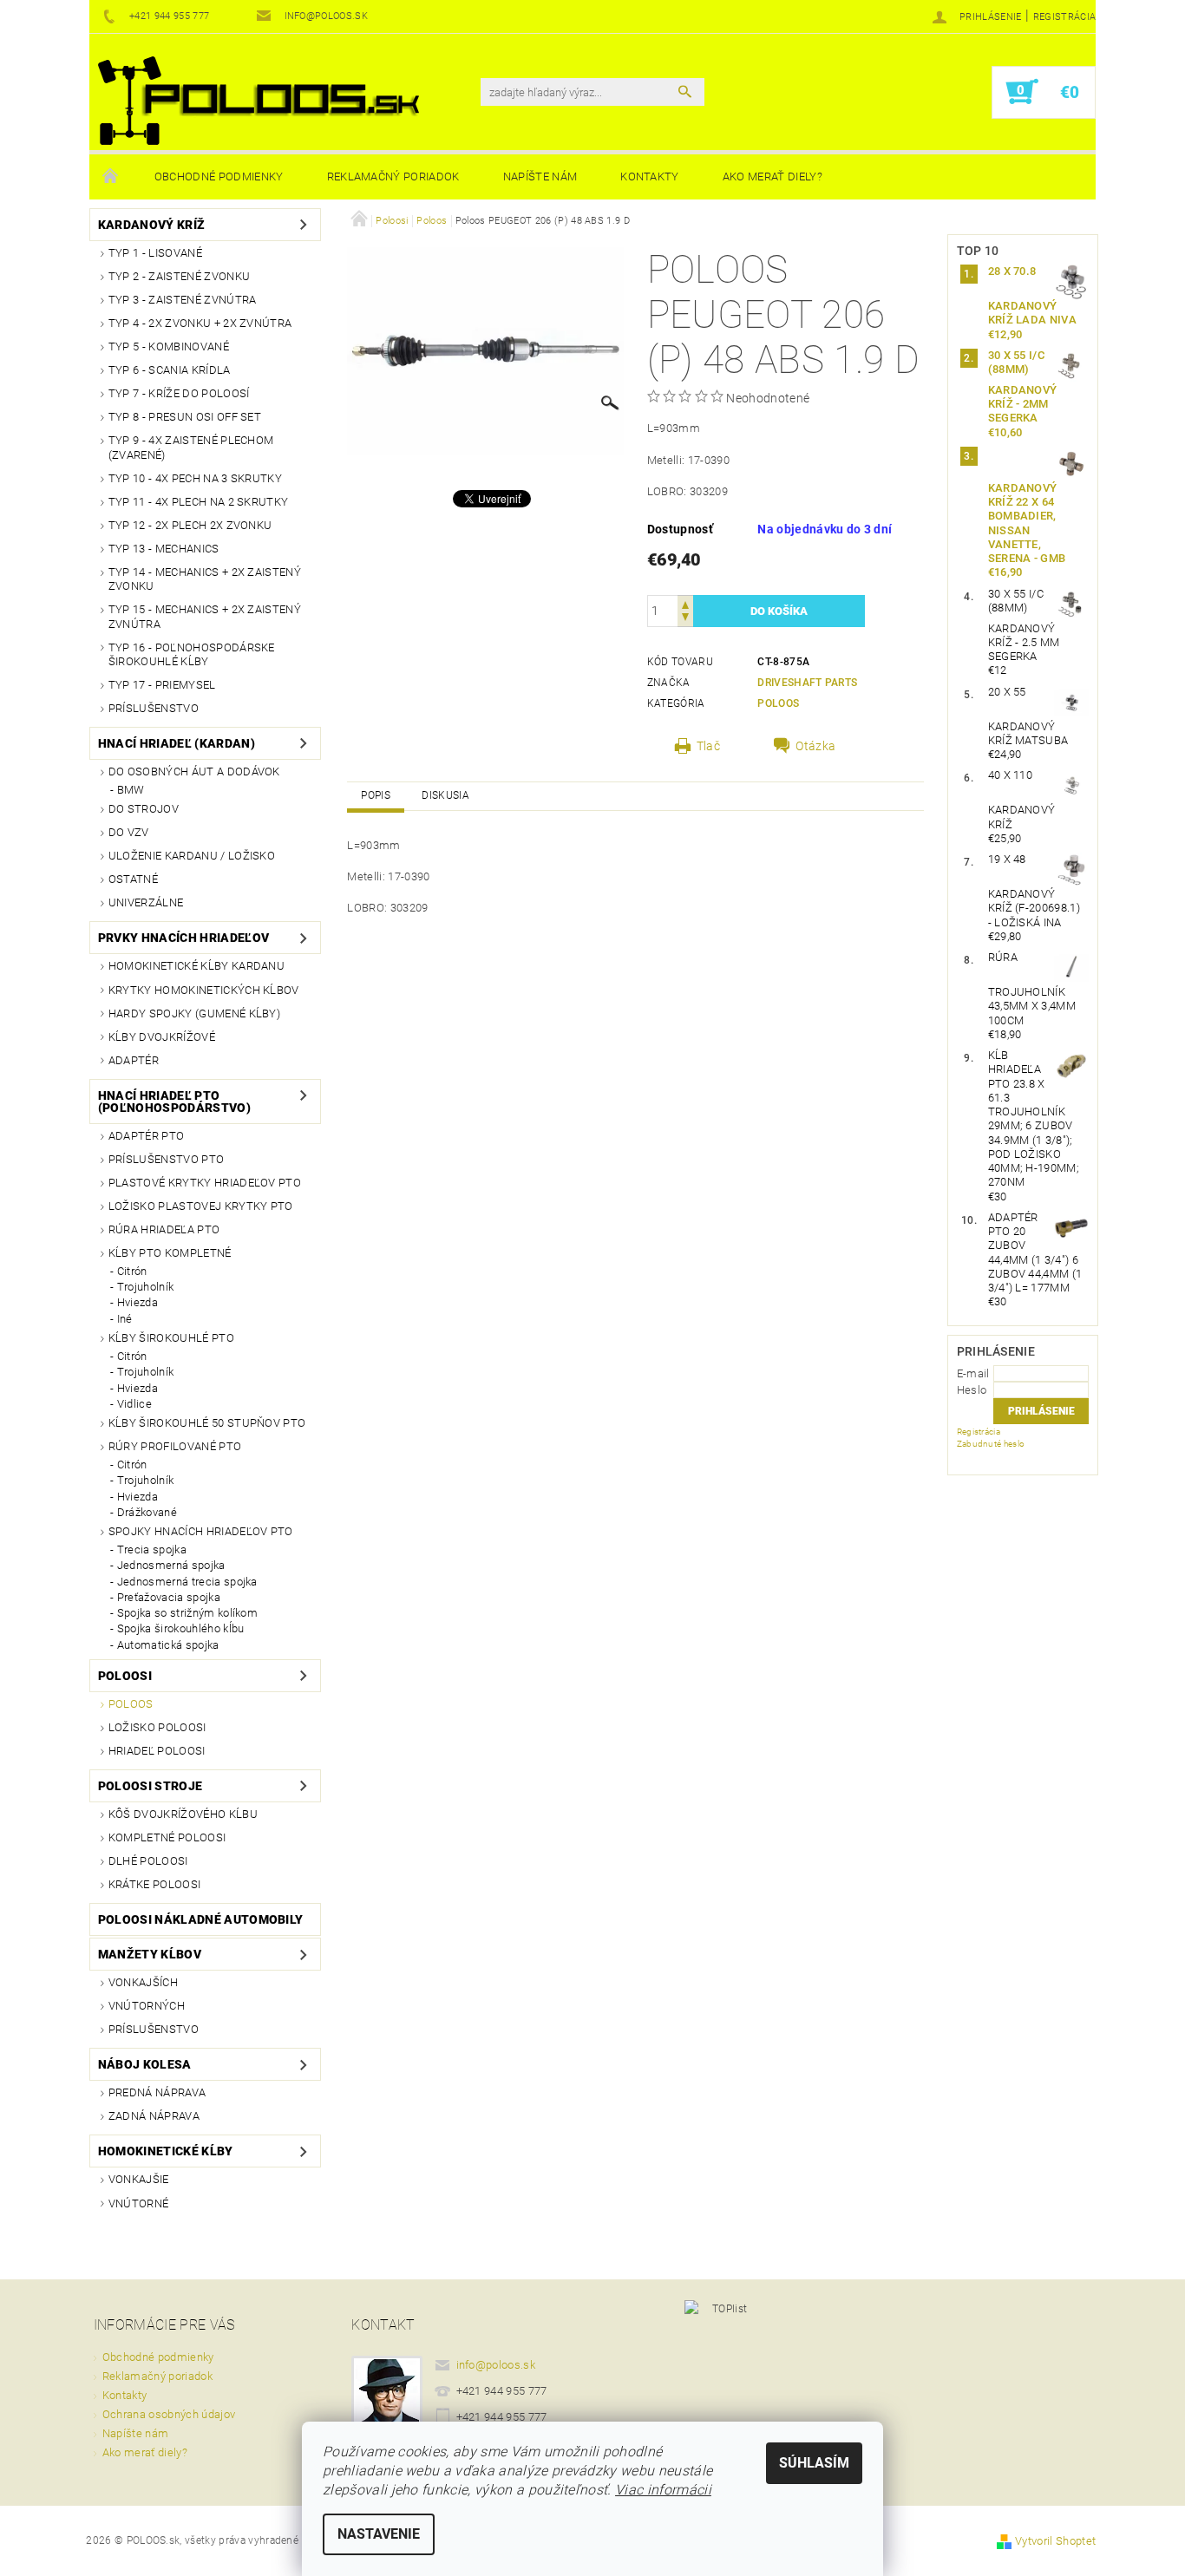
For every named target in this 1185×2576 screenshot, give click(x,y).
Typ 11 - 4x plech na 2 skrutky (199, 502)
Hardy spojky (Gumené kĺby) (194, 1013)
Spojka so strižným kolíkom (187, 1613)
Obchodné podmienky (219, 177)
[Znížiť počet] (685, 619)
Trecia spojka (152, 1550)
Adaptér (134, 1060)
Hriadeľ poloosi (157, 1751)
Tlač (708, 746)
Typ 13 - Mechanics (164, 549)
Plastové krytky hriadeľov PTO (205, 1183)
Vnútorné (139, 2203)
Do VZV (129, 832)
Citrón (132, 1271)
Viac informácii (663, 2490)
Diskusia (445, 795)
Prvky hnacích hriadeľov (183, 938)
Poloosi (125, 1676)
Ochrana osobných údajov (169, 2414)
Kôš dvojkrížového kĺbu (183, 1814)
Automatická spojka (168, 1645)
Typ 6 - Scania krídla (170, 370)
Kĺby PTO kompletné (170, 1253)
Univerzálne (146, 902)
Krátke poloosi (154, 1884)
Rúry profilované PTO (175, 1446)
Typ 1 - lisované (155, 253)
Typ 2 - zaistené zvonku (179, 276)
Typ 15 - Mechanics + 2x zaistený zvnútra (205, 616)
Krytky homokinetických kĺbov (204, 990)
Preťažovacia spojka (169, 1597)
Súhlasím (814, 2463)
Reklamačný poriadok (393, 177)
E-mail (973, 1373)
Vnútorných (147, 2006)
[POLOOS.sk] (259, 101)
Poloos (131, 1704)
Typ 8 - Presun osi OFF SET (185, 417)
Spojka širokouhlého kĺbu (181, 1628)
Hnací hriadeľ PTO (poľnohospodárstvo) (174, 1102)
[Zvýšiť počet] (685, 603)
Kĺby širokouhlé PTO (171, 1338)
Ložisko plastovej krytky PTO (201, 1206)
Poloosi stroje (150, 1786)
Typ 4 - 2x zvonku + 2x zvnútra (200, 323)
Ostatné (133, 879)
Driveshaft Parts (807, 683)
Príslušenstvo (154, 708)
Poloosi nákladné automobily (201, 1919)
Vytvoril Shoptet (1055, 2541)
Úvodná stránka (111, 177)
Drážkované (147, 1512)
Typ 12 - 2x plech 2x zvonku (190, 525)
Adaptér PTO (147, 1136)
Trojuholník (146, 1287)
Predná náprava (157, 2092)
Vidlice (134, 1404)
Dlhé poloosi (148, 1861)
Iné (125, 1319)
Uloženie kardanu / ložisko (192, 856)
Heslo (972, 1390)
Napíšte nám (540, 177)
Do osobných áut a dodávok (194, 771)
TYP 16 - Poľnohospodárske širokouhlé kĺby (192, 654)
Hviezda (137, 1302)
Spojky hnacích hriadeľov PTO (201, 1531)
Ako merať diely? (773, 177)
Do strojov (144, 809)
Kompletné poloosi (167, 1837)
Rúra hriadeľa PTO (164, 1229)
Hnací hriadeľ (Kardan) (177, 743)
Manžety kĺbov (150, 1954)
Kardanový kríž (151, 225)
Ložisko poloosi (157, 1727)
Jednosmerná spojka (171, 1565)
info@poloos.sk (496, 2365)
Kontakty (650, 177)
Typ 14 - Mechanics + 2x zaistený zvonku (205, 579)
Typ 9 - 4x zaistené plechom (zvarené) (191, 447)
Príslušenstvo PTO (166, 1159)
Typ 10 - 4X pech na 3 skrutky (195, 478)
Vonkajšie (139, 2179)
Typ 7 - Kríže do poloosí (179, 393)
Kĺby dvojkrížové (162, 1037)
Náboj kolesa (145, 2064)
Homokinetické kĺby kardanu (196, 966)
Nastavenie (379, 2534)
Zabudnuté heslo (991, 1444)
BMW (131, 790)
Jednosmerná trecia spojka (187, 1582)
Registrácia (1065, 17)
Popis (376, 795)
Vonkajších (143, 1982)
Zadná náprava (154, 2116)
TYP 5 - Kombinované (169, 347)
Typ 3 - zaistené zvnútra (183, 300)
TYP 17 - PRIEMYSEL (162, 685)
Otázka (815, 746)
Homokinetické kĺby (166, 2151)
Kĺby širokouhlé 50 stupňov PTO (207, 1423)
